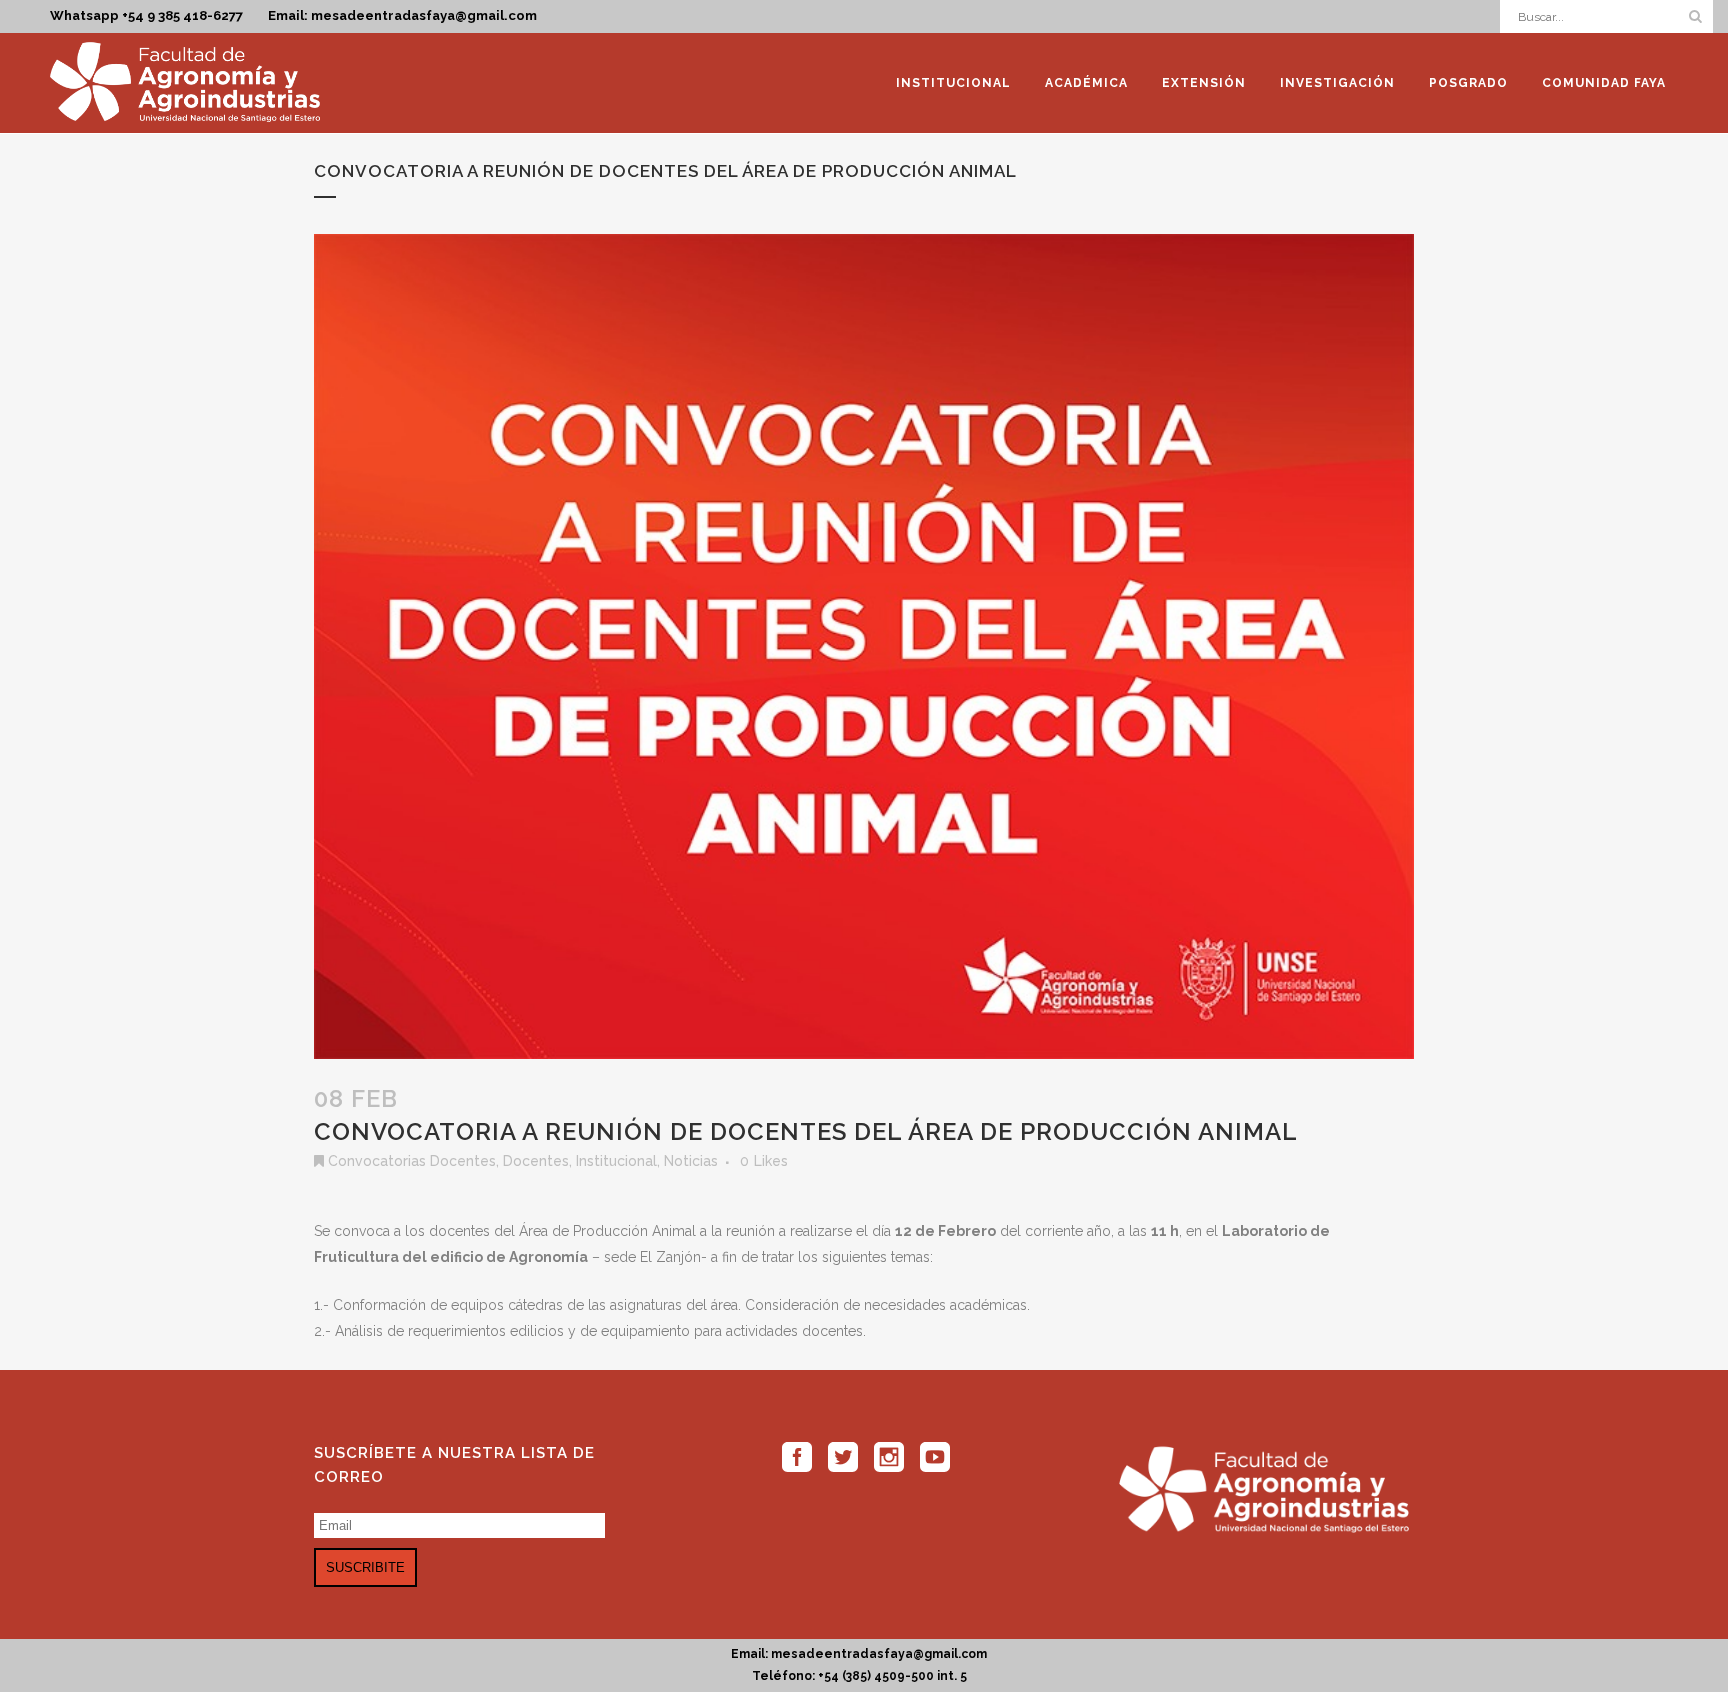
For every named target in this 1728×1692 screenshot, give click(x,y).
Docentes (536, 1161)
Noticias (691, 1161)
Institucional (616, 1161)
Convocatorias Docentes (412, 1161)
